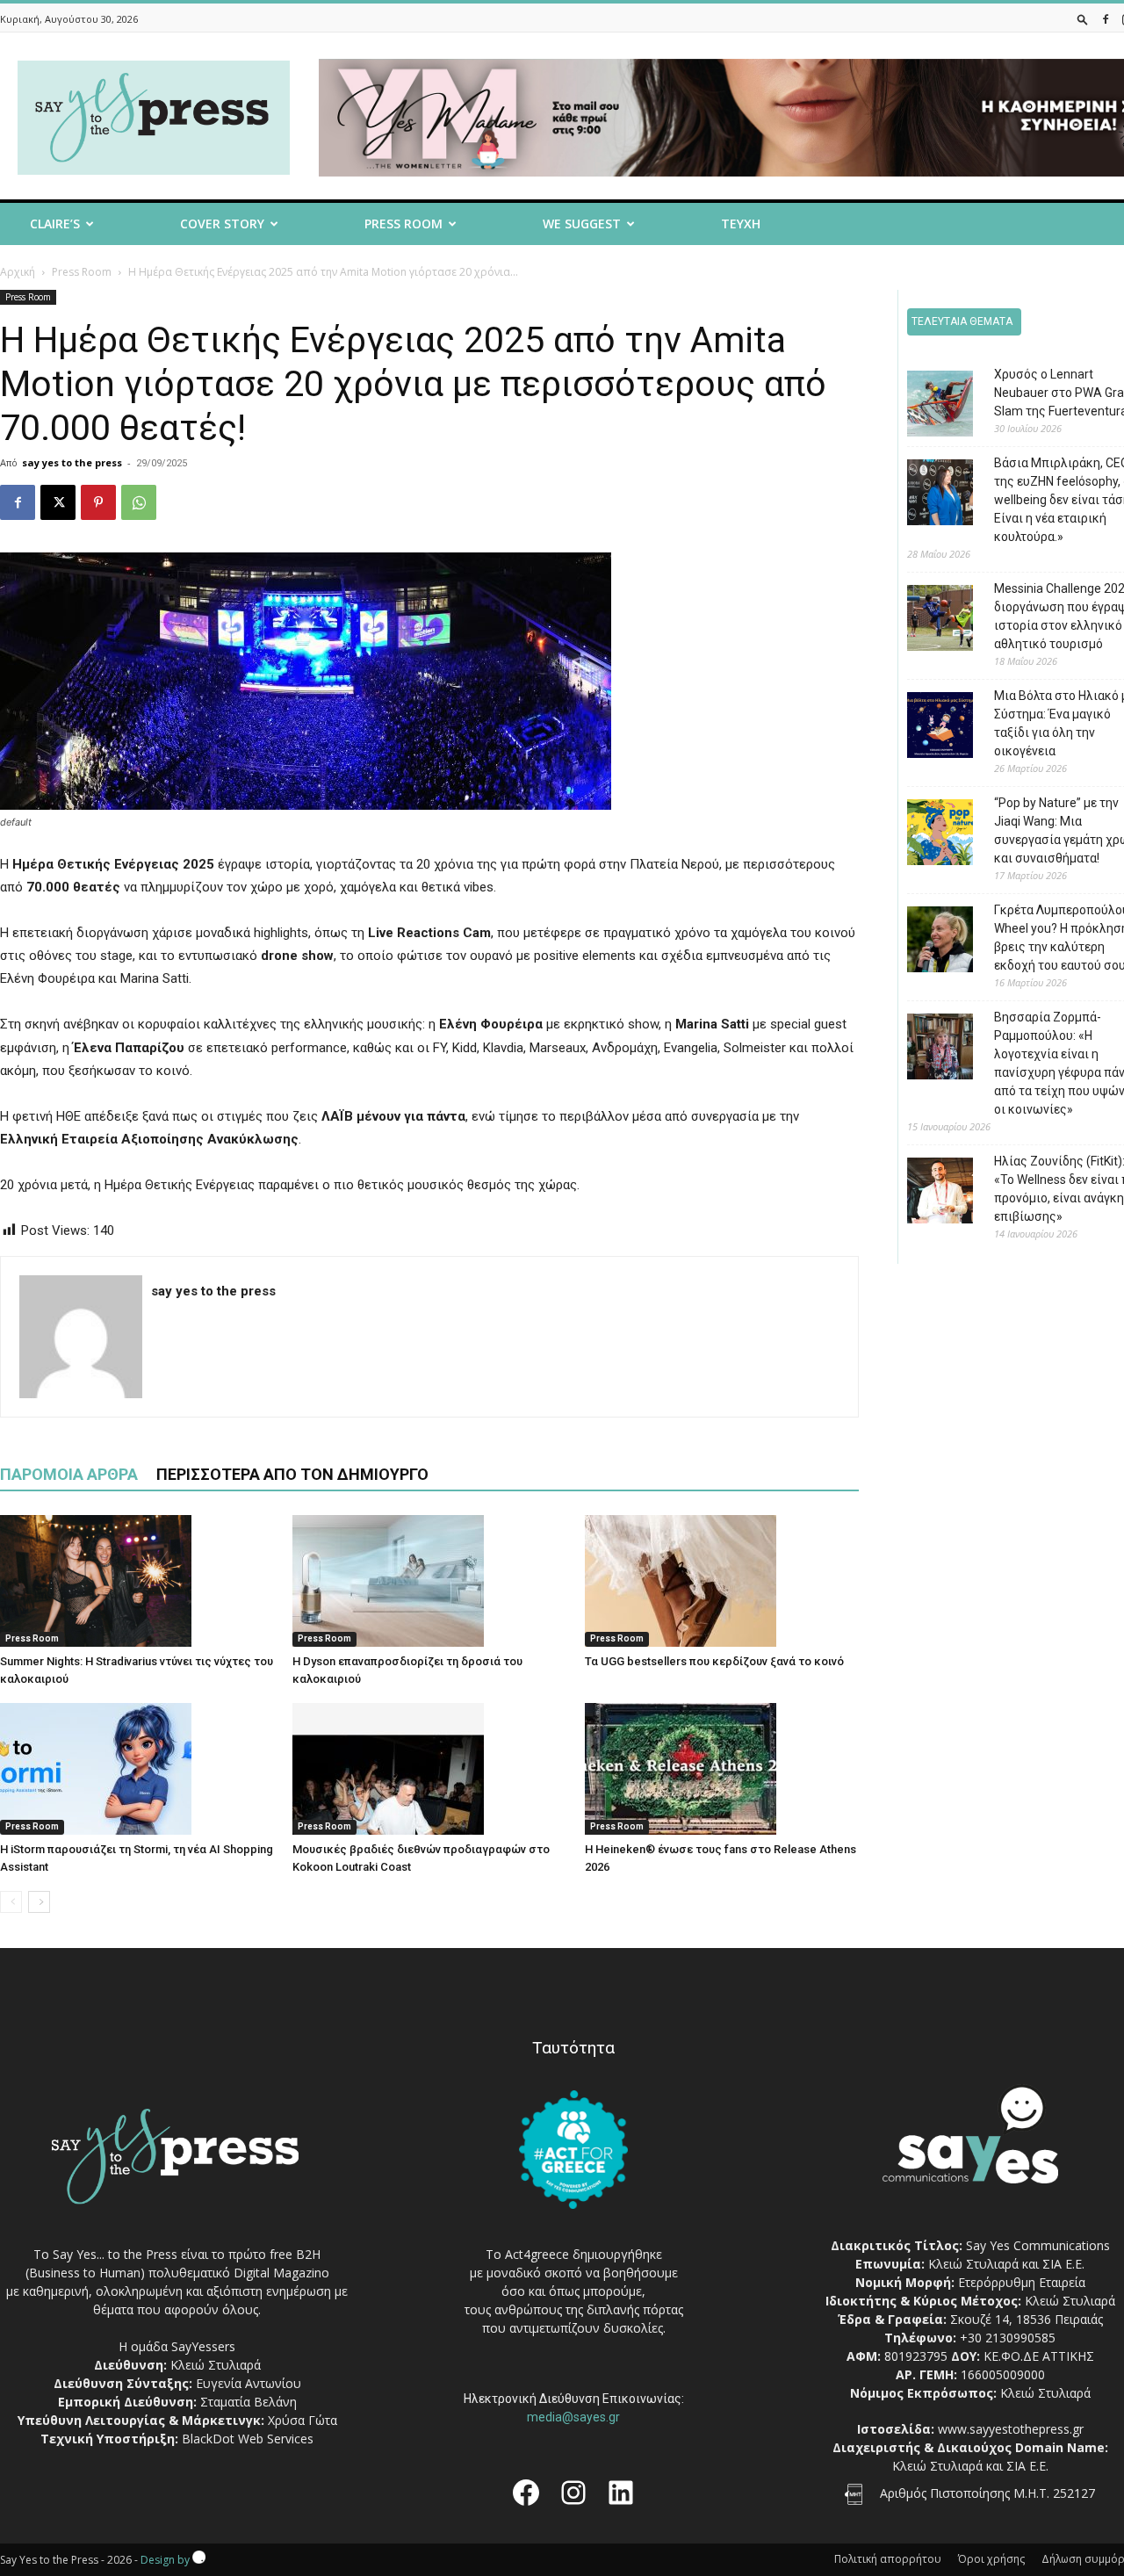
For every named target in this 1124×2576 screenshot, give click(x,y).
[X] (58, 502)
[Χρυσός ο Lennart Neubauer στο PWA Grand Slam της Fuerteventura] (927, 406)
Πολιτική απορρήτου (888, 2559)
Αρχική (18, 272)
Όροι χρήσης (991, 2559)
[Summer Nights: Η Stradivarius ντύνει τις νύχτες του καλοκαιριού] (137, 1581)
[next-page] (39, 1902)
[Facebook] (1106, 19)
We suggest (582, 224)
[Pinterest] (98, 502)
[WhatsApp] (139, 502)
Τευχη (741, 224)
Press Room (82, 272)
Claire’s (55, 224)
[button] (1083, 19)
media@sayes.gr (573, 2417)
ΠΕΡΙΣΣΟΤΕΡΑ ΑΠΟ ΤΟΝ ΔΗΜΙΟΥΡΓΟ (292, 1474)
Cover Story (222, 224)
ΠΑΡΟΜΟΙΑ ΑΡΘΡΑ (69, 1474)
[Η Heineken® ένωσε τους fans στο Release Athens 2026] (722, 1769)
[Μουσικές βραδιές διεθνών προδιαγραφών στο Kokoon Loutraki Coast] (429, 1769)
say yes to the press (72, 462)
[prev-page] (11, 1902)
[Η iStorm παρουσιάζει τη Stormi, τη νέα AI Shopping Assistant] (137, 1769)
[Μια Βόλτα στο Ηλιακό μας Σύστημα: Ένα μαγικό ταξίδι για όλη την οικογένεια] (927, 728)
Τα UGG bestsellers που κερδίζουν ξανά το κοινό (714, 1661)
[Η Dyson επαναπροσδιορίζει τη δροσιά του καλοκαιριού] (429, 1581)
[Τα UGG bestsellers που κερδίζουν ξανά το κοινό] (722, 1581)
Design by (166, 2560)
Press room (403, 224)
